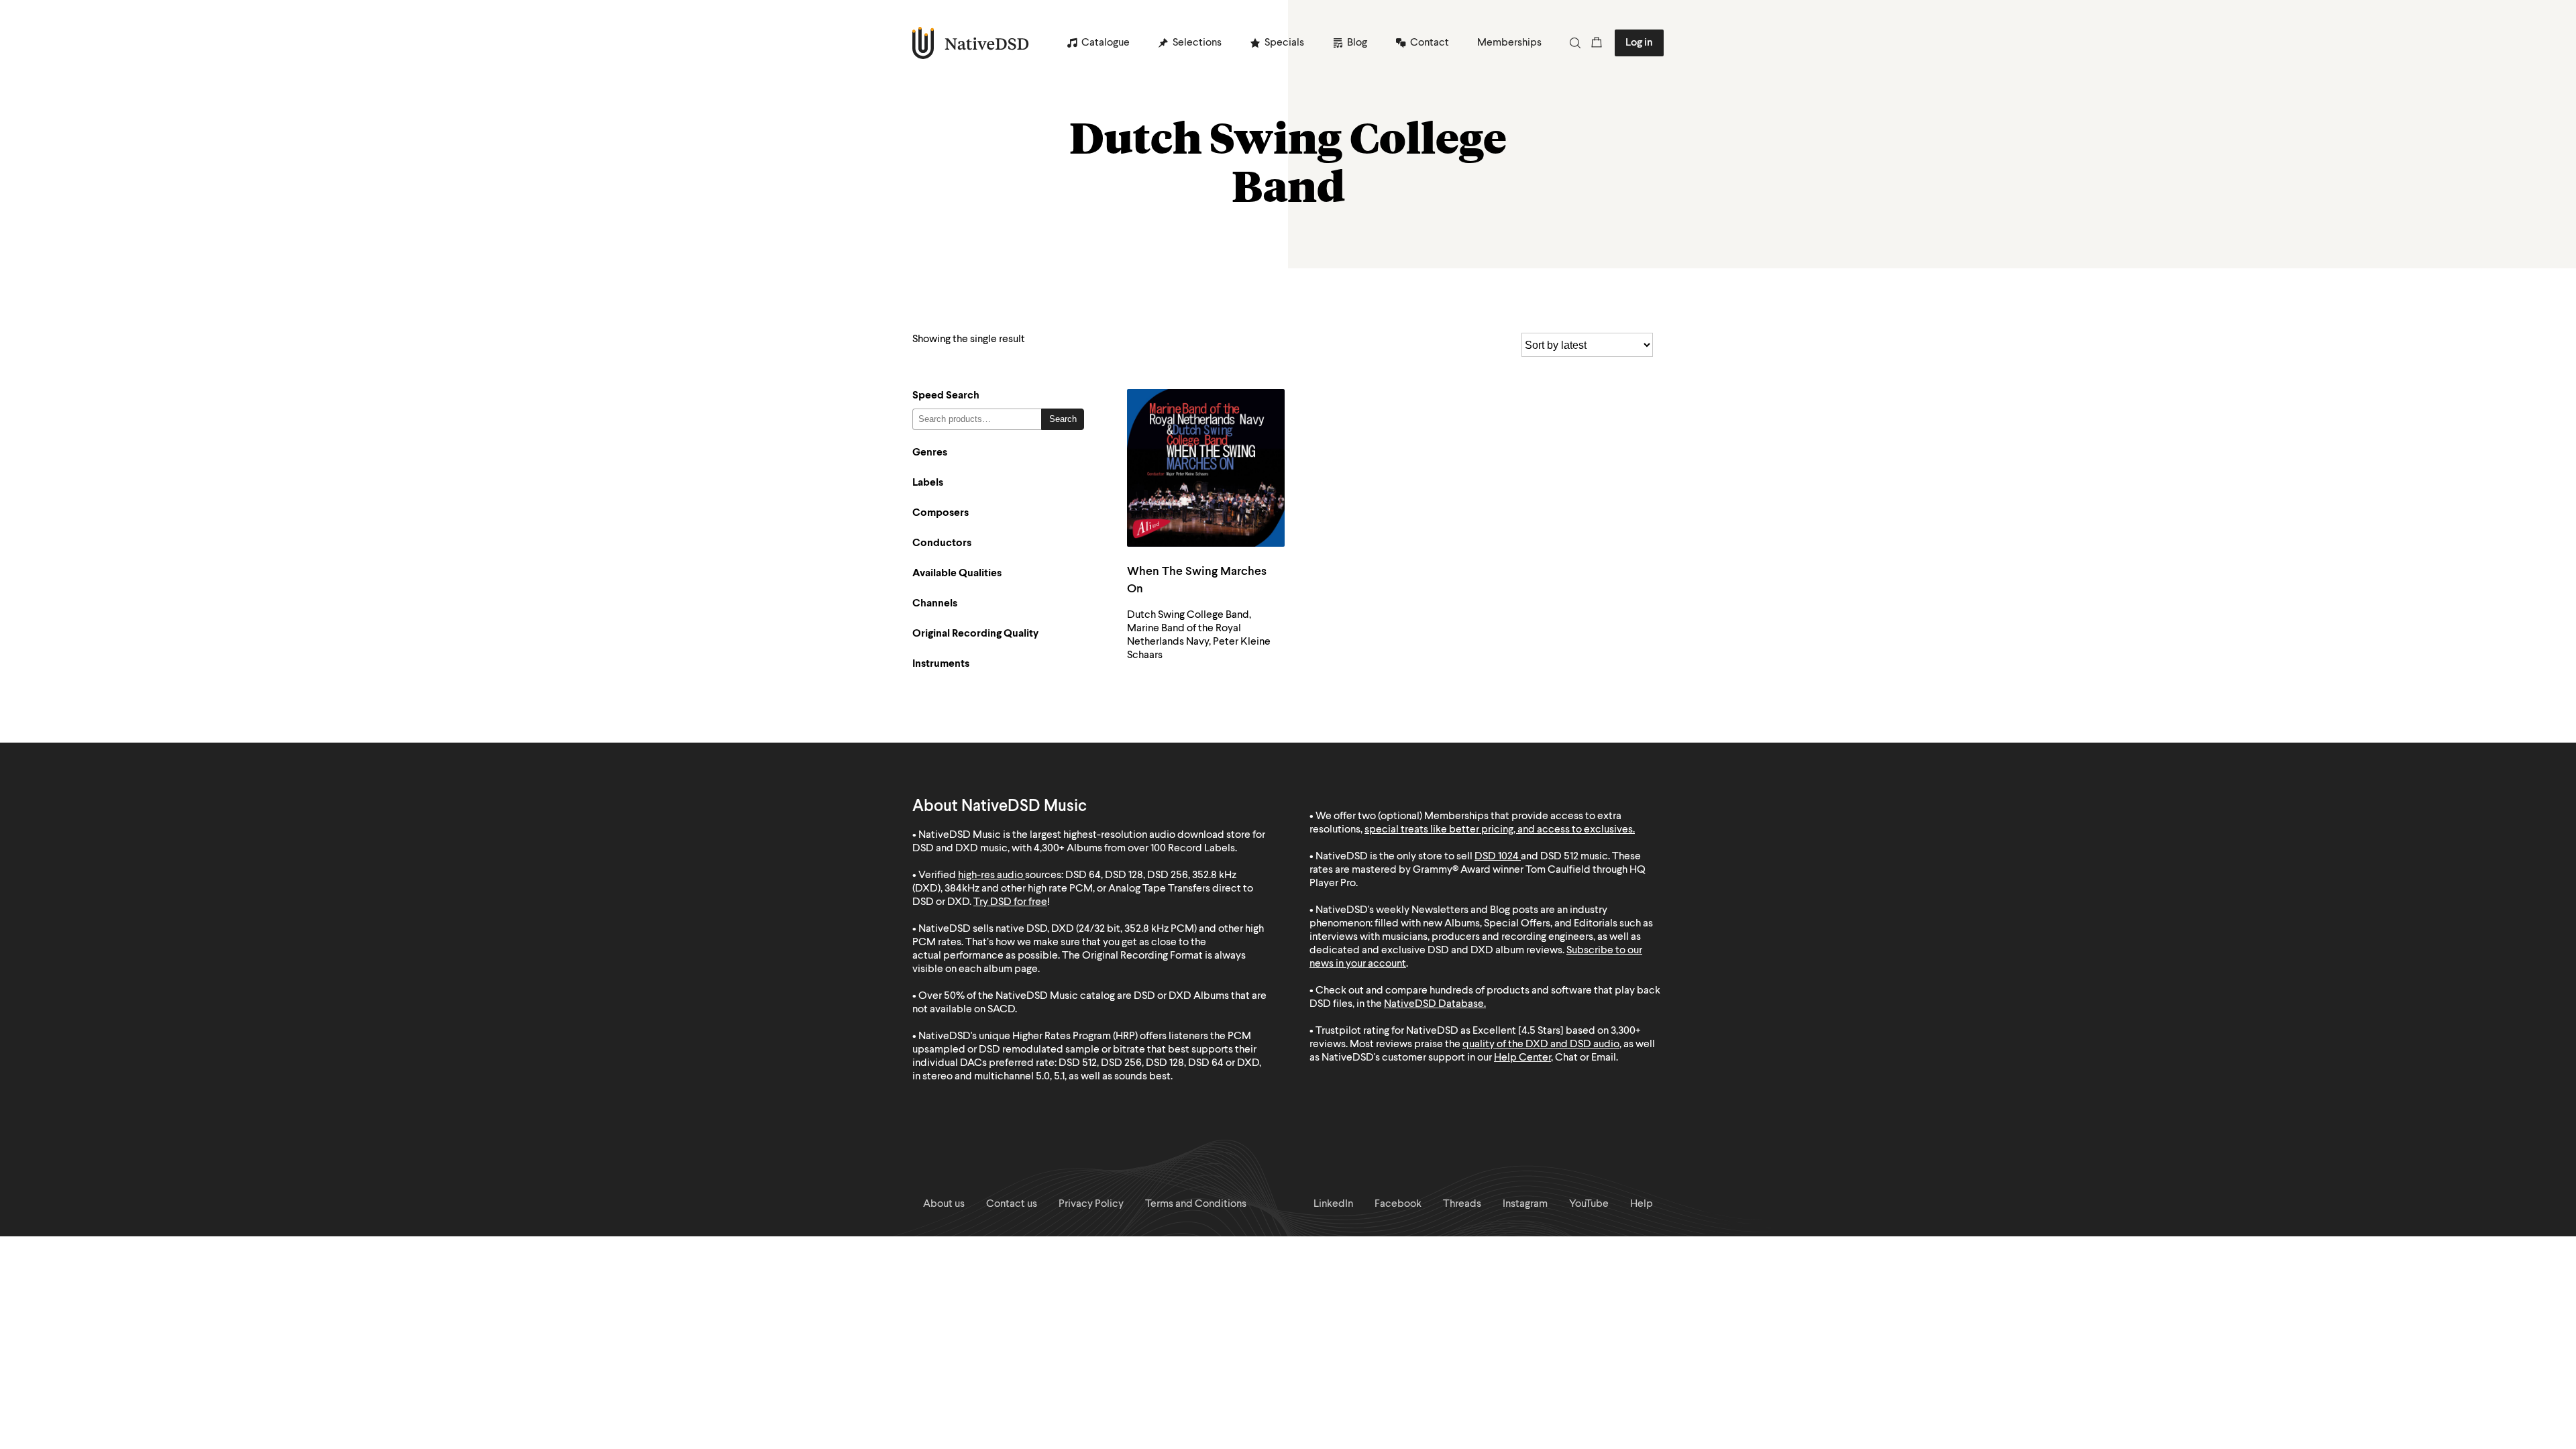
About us (944, 1204)
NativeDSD (971, 43)
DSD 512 (1559, 857)
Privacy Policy (1091, 1204)
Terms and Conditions (1196, 1204)
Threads (1462, 1204)
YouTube (1589, 1204)
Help (1642, 1204)
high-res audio (990, 875)
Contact (1430, 43)
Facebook (1398, 1204)
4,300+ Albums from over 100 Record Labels (1134, 849)
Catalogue (1106, 43)
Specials (1284, 43)
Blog (1357, 43)
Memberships (1509, 43)
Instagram (1525, 1204)
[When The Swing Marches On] (1206, 468)
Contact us (1012, 1204)
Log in (1639, 43)
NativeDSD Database (1434, 1004)
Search (1063, 419)
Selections (1197, 43)
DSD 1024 (1497, 857)
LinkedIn (1333, 1204)
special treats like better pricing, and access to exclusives (1499, 830)
